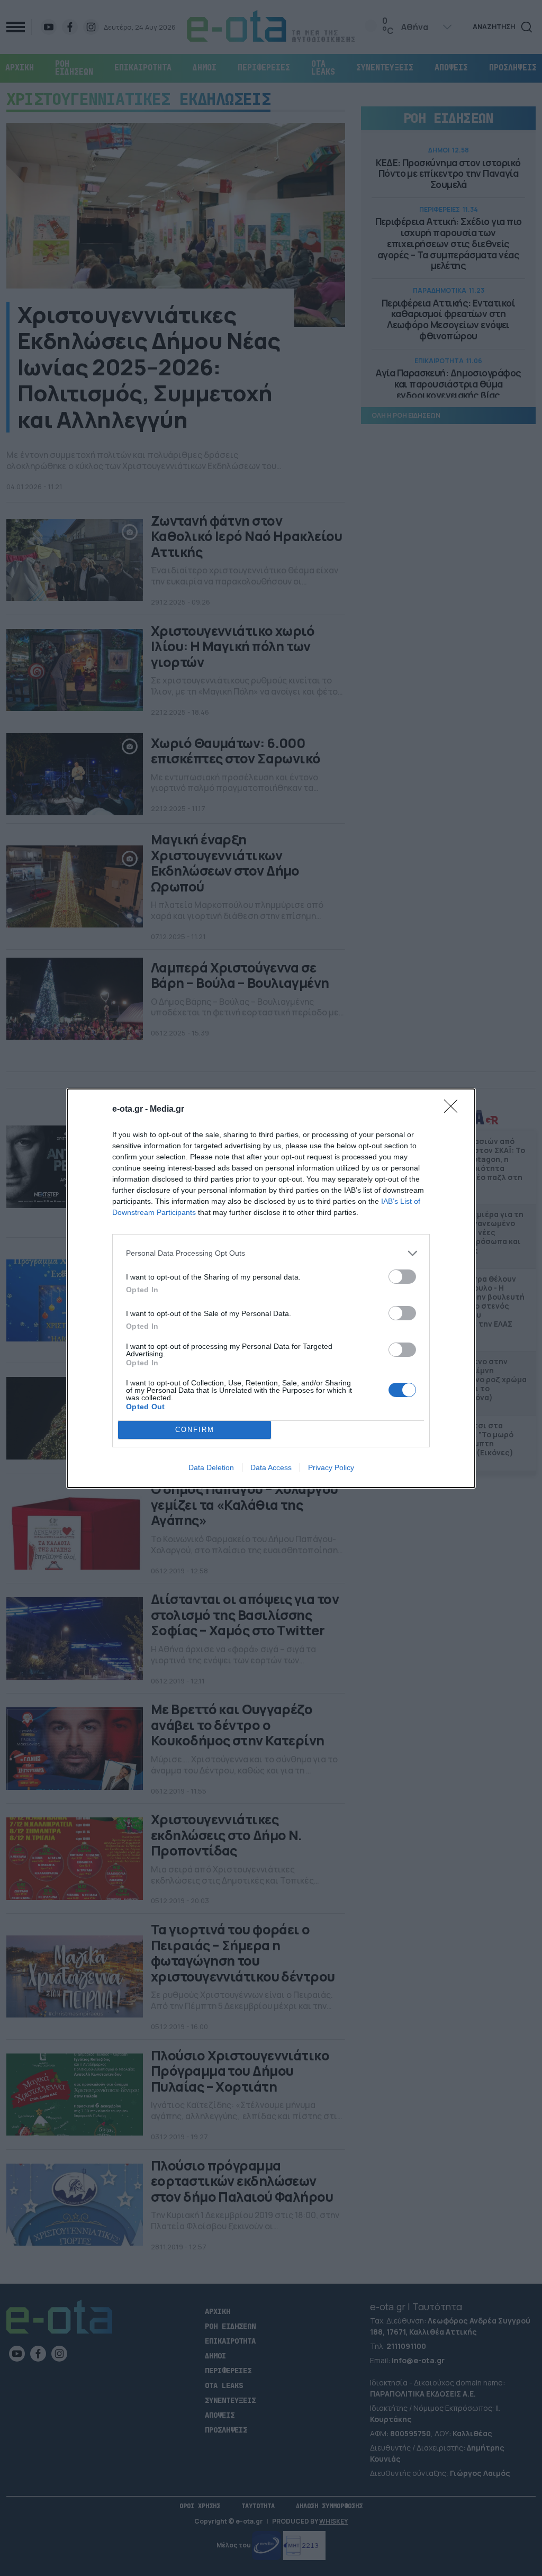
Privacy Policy (331, 1467)
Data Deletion (211, 1467)
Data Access (271, 1467)
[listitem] (271, 1253)
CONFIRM (195, 1430)
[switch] (402, 1277)
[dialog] (271, 1288)
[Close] (454, 1110)
